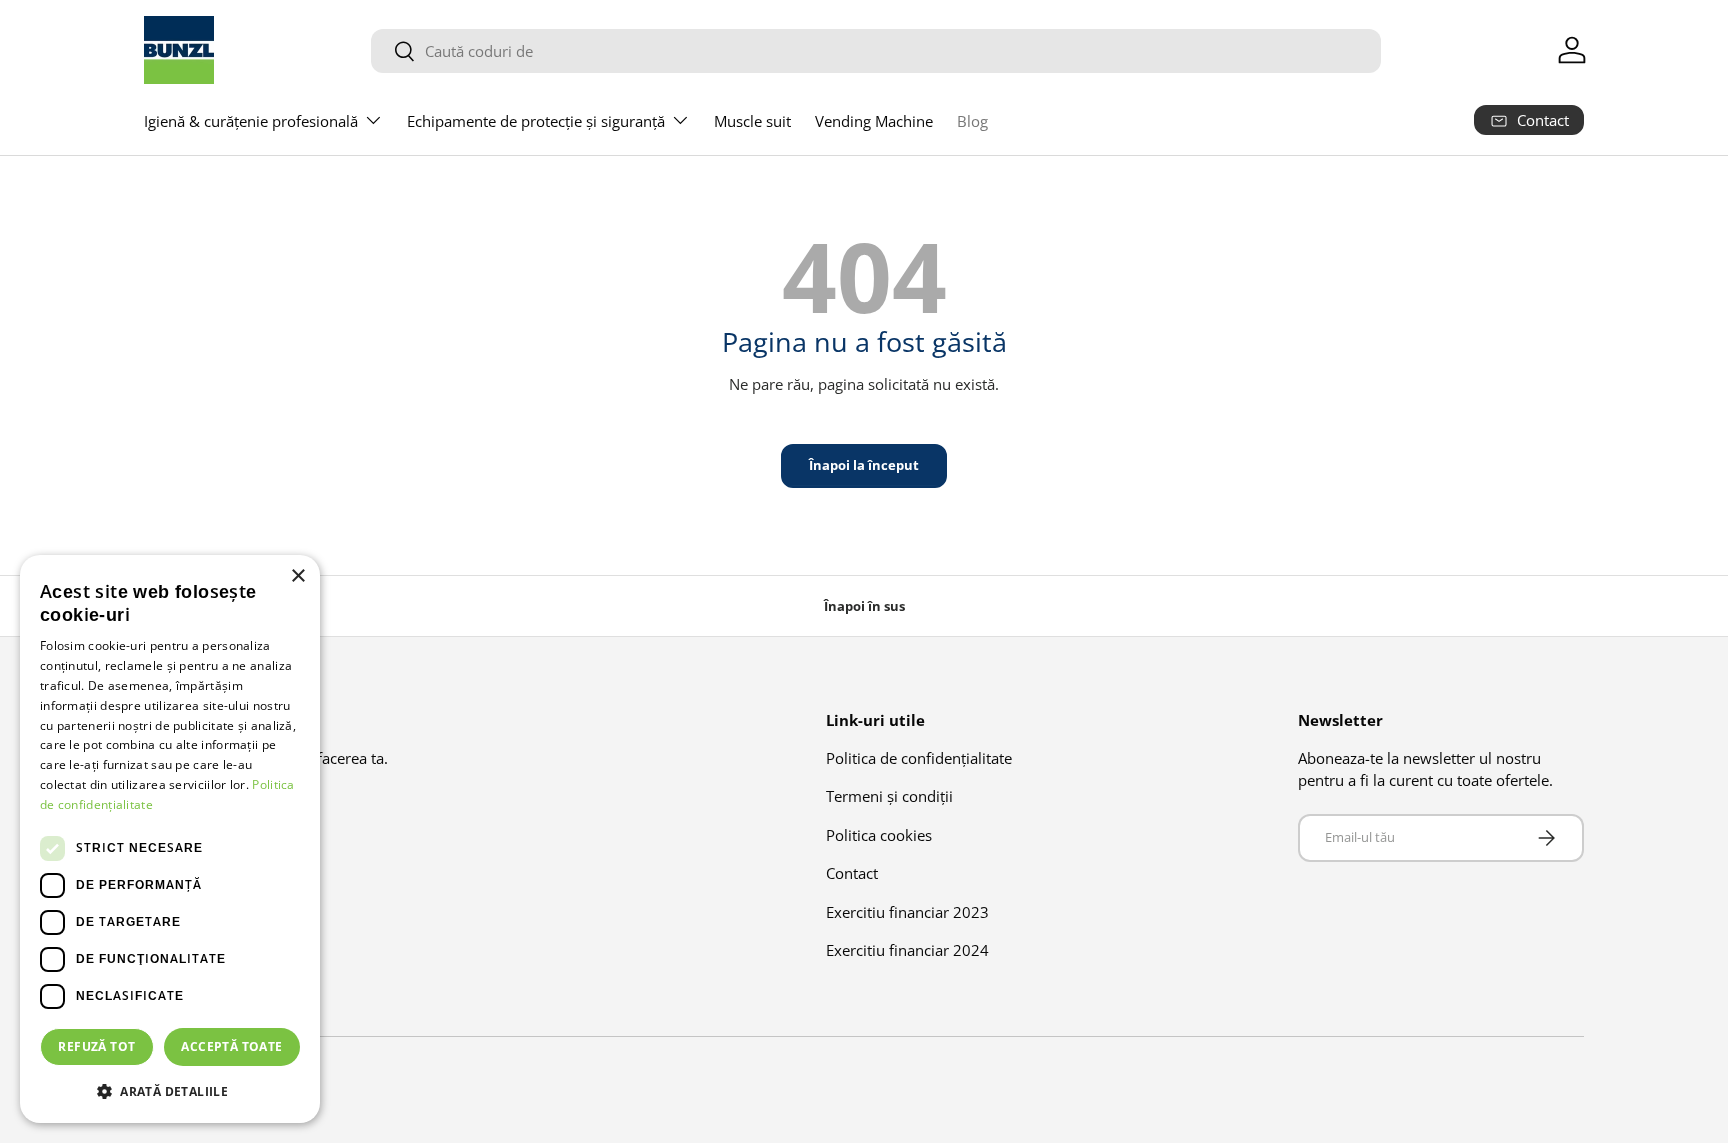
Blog (972, 121)
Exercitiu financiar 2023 (907, 912)
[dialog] (170, 839)
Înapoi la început (864, 465)
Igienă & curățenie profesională (251, 121)
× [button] (297, 576)
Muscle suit (752, 121)
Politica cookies (879, 835)
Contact (852, 873)
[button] (170, 1091)
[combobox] (876, 51)
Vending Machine (874, 121)
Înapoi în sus (864, 606)
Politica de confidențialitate (919, 758)
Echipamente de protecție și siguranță (536, 121)
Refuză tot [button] (96, 1046)
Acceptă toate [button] (231, 1046)
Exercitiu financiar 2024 (907, 950)
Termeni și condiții (889, 796)
